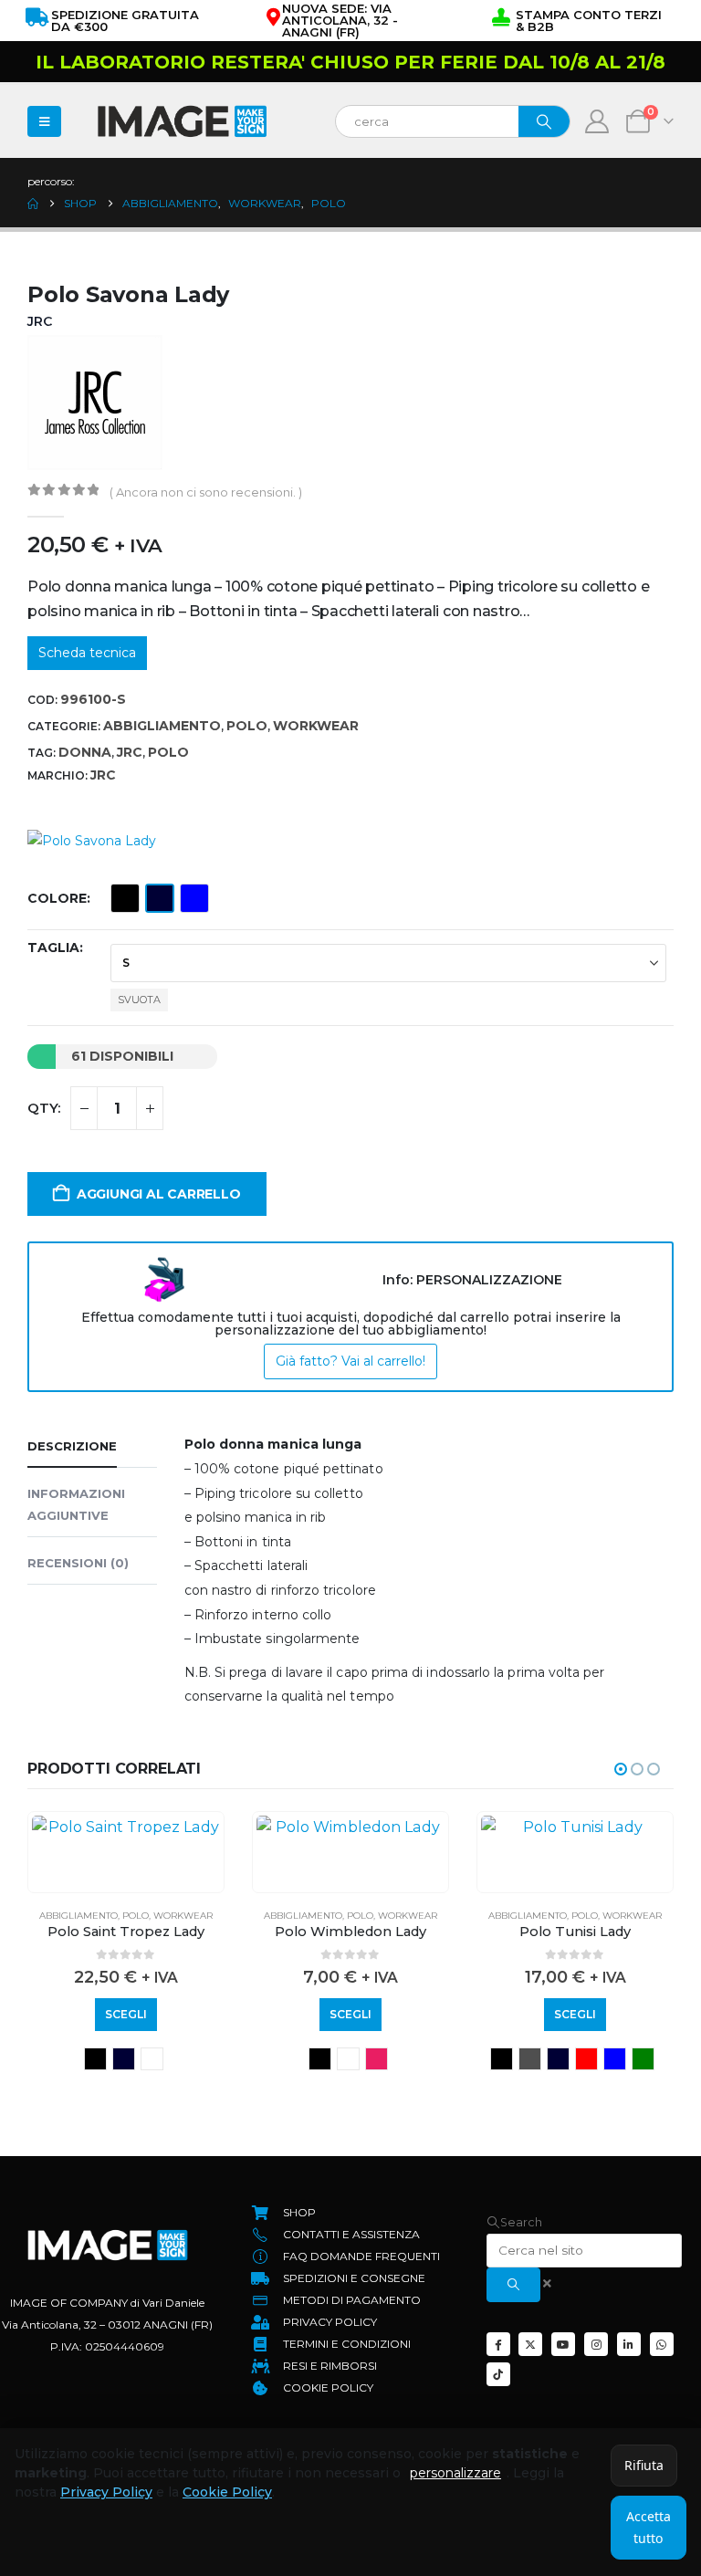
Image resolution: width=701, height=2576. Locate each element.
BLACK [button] (125, 898)
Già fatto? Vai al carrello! (350, 1361)
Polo (247, 726)
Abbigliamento (162, 726)
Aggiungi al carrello (159, 1194)
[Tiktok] (498, 2374)
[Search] (544, 121)
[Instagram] (596, 2344)
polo (168, 752)
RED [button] (586, 2059)
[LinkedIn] (629, 2344)
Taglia (53, 948)
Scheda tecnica (87, 653)
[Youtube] (563, 2344)
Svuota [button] (139, 1000)
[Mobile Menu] (44, 121)
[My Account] (597, 121)
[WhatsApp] (662, 2344)
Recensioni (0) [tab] (78, 1563)
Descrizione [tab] (72, 1446)
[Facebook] (498, 2344)
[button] (621, 1769)
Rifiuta (644, 2465)
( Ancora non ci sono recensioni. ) (206, 492)
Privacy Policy (106, 2492)
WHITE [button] (152, 2059)
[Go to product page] (126, 1827)
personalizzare (455, 2473)
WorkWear (316, 726)
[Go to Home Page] (33, 204)
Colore (57, 898)
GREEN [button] (643, 2059)
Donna (85, 752)
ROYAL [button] (194, 898)
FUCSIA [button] (377, 2059)
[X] (530, 2344)
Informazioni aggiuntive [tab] (76, 1504)
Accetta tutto (649, 2527)
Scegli (126, 2014)
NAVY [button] (160, 898)
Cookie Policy (227, 2492)
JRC (130, 752)
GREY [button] (530, 2059)
